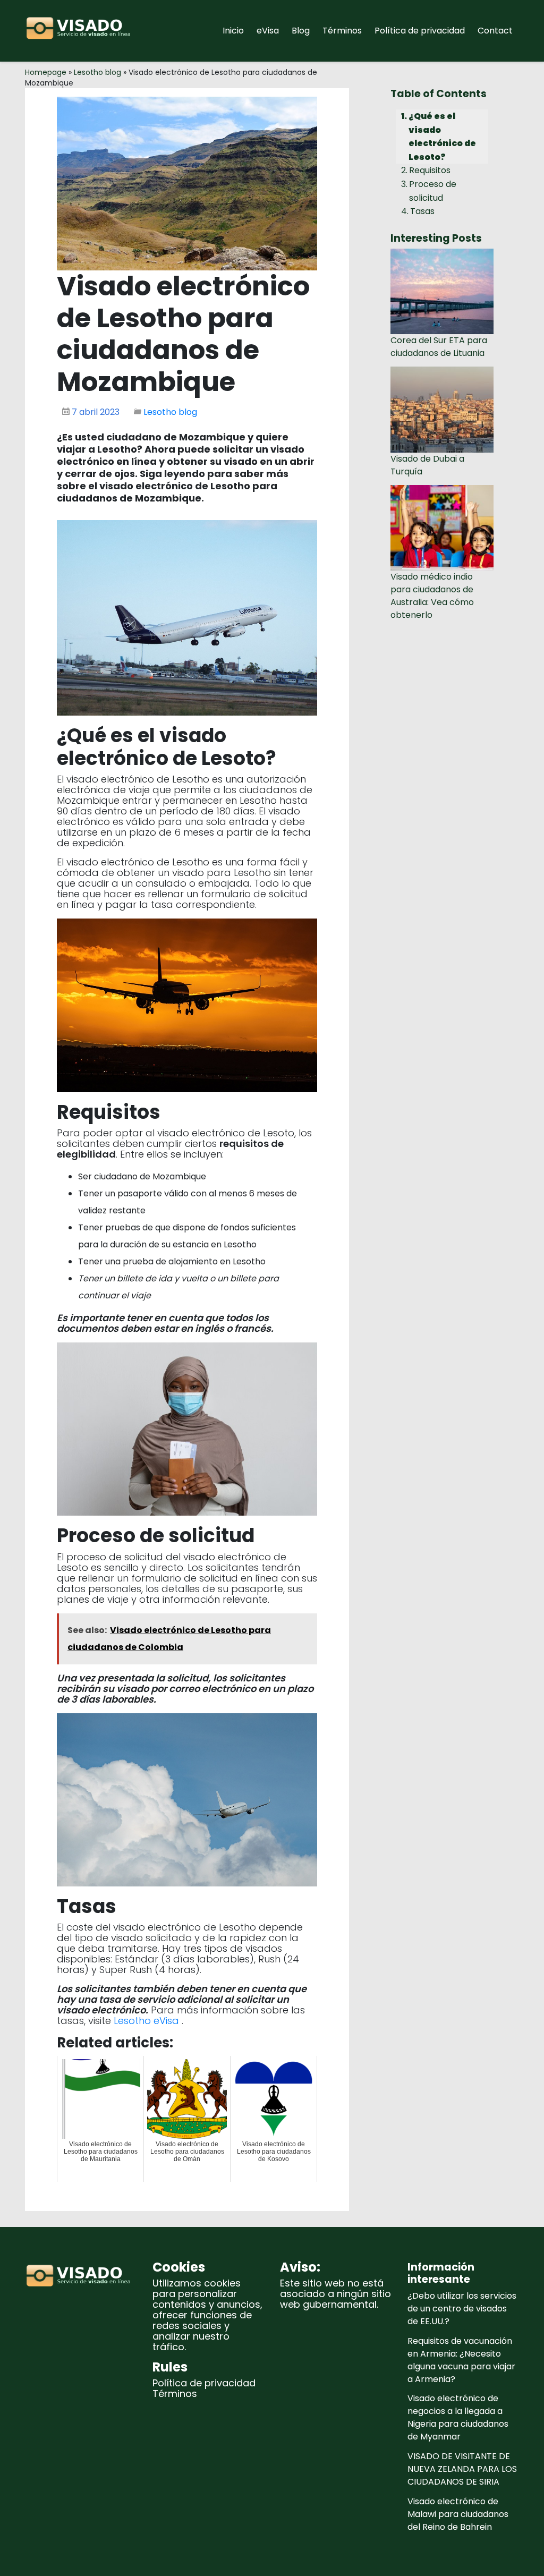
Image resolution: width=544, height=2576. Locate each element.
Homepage (46, 72)
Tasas (422, 211)
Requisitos (430, 170)
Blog (301, 31)
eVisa (268, 31)
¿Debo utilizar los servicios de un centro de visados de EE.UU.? (462, 2309)
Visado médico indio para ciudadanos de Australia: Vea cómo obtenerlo (432, 596)
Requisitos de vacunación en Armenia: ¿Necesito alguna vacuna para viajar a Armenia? (461, 2360)
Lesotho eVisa (148, 2021)
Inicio (233, 31)
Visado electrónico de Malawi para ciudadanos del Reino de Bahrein (458, 2514)
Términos (342, 31)
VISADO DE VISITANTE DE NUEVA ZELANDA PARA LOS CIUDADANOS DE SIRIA (462, 2469)
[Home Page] (81, 31)
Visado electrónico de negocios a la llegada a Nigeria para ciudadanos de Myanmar (458, 2417)
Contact (495, 31)
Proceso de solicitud (433, 191)
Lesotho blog (97, 72)
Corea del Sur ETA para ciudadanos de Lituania (439, 347)
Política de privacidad (420, 31)
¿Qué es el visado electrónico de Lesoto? (442, 137)
